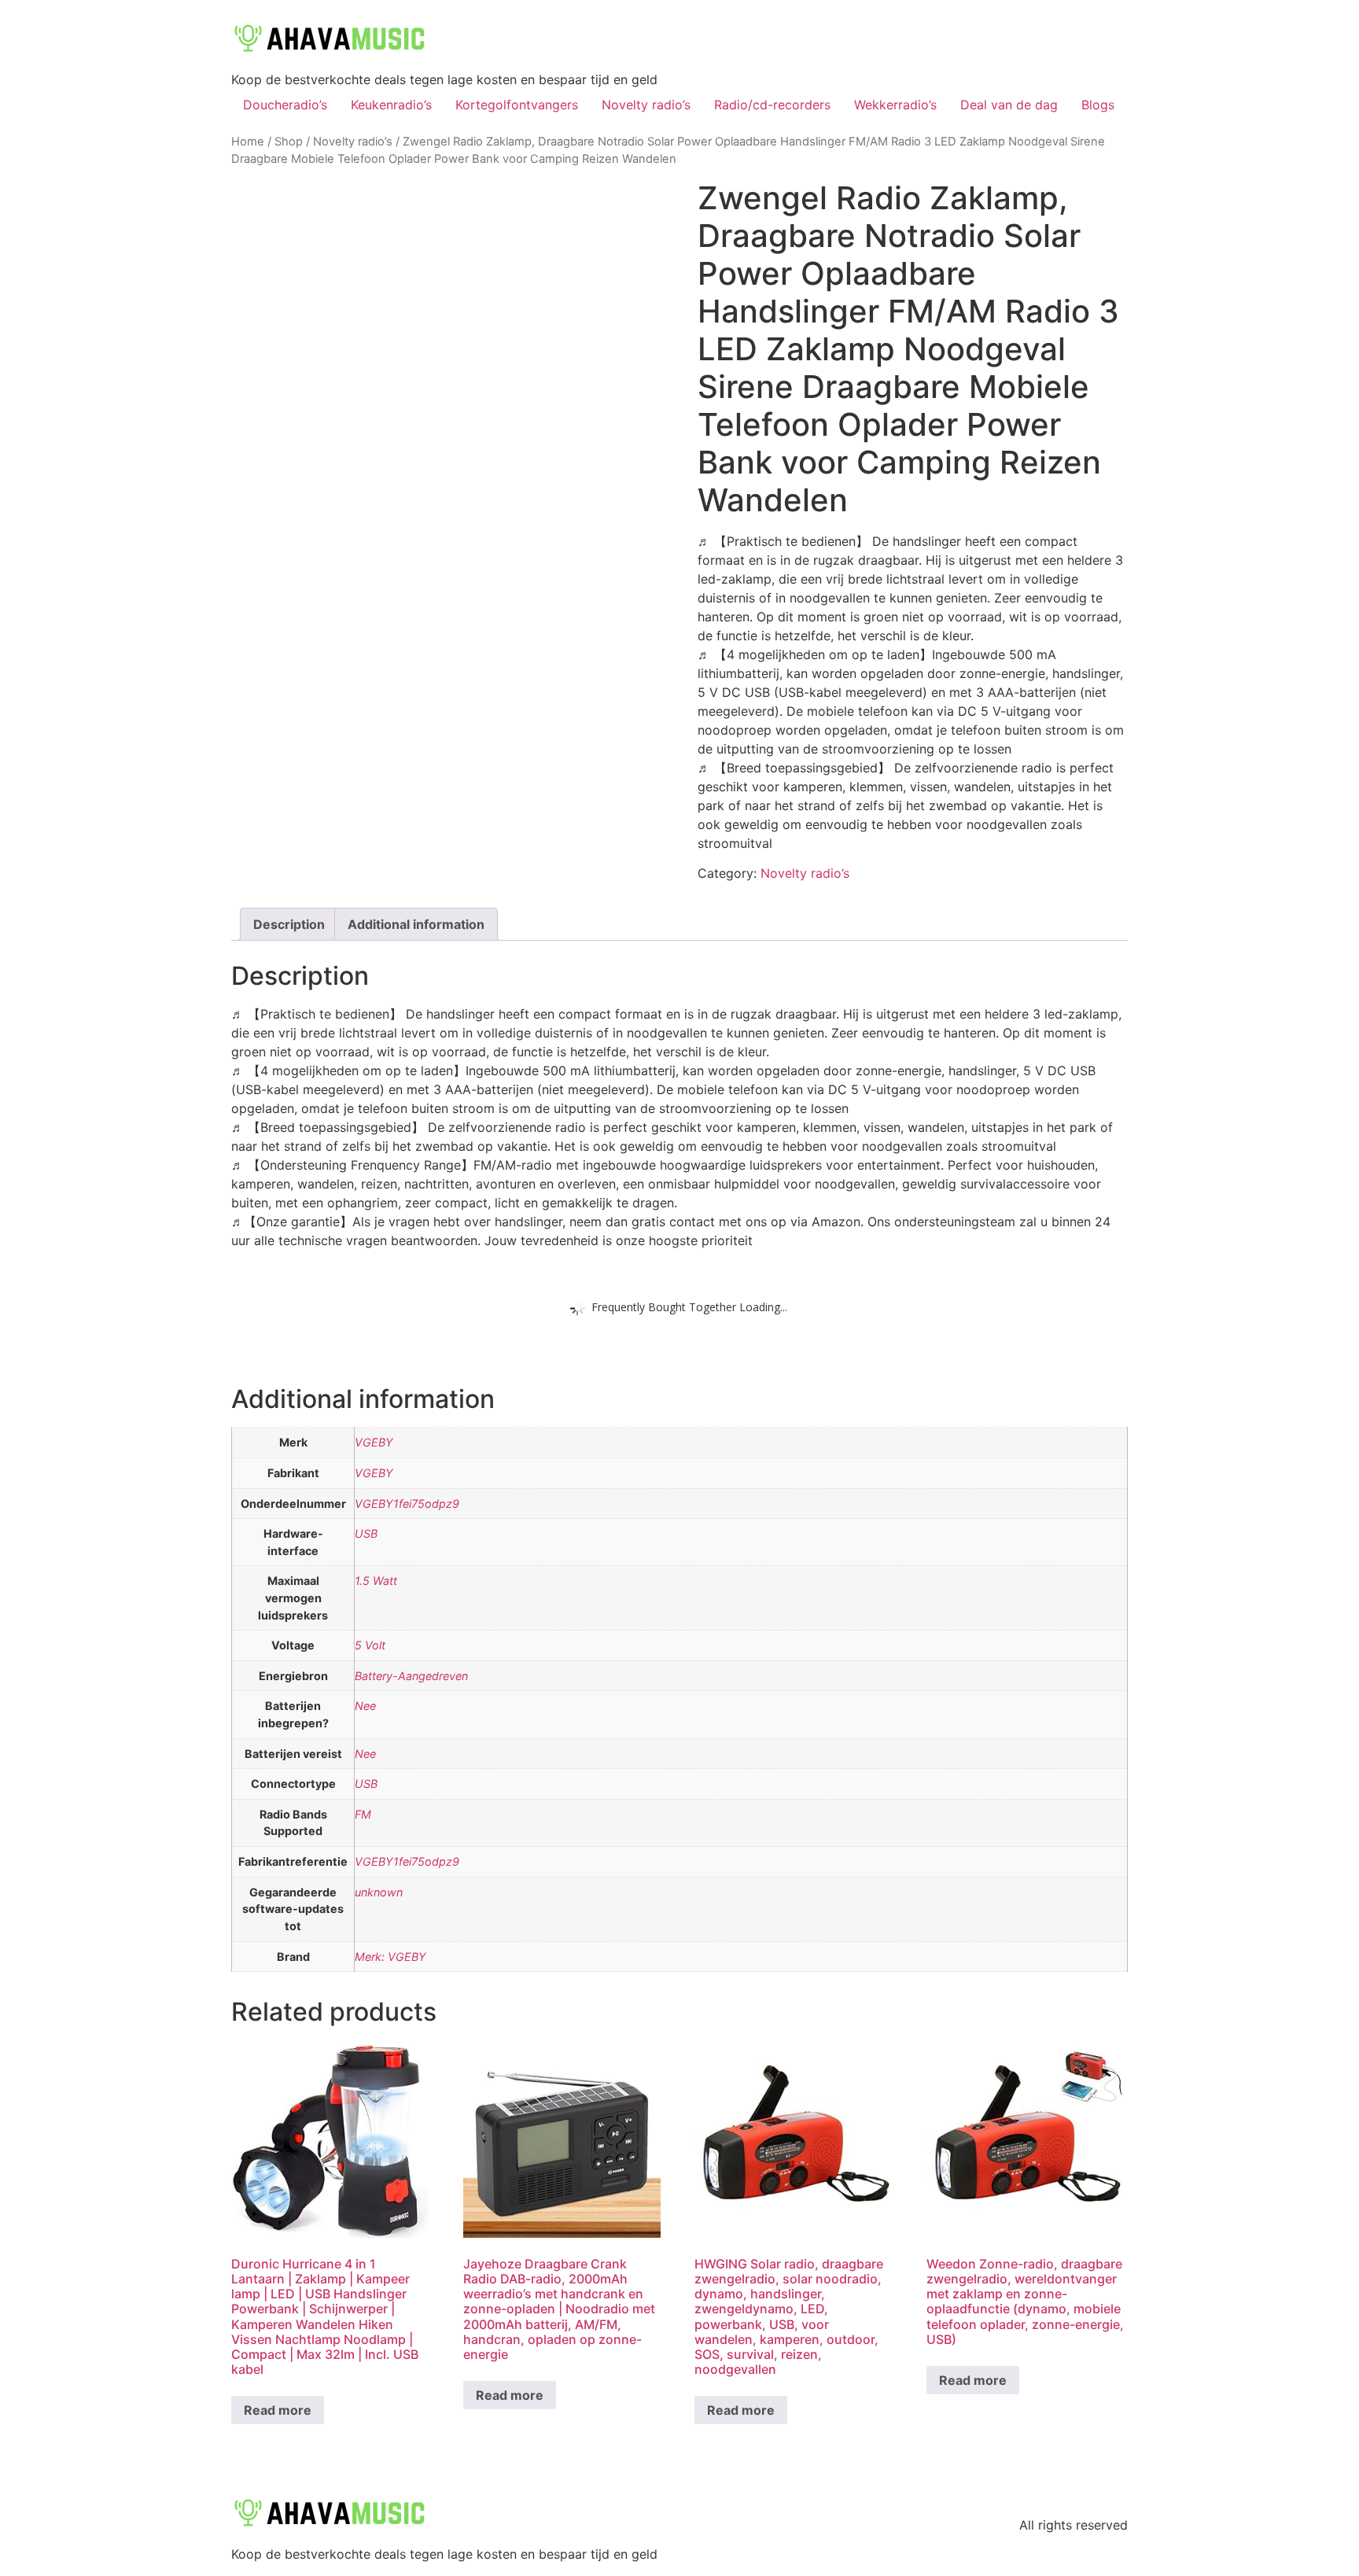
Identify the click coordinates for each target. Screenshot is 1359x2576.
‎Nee (365, 1706)
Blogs (1098, 105)
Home (248, 142)
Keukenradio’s (391, 105)
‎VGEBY (374, 1442)
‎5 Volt (370, 1645)
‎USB (366, 1533)
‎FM (363, 1814)
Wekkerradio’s (895, 105)
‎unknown (379, 1892)
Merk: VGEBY (390, 1957)
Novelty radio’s (646, 105)
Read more (278, 2410)
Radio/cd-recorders (772, 105)
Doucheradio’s (285, 105)
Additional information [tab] (416, 924)
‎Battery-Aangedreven (411, 1676)
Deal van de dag (1009, 105)
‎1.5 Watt (376, 1581)
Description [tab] (289, 924)
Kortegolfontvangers (517, 105)
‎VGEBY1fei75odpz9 (407, 1504)
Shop (289, 142)
